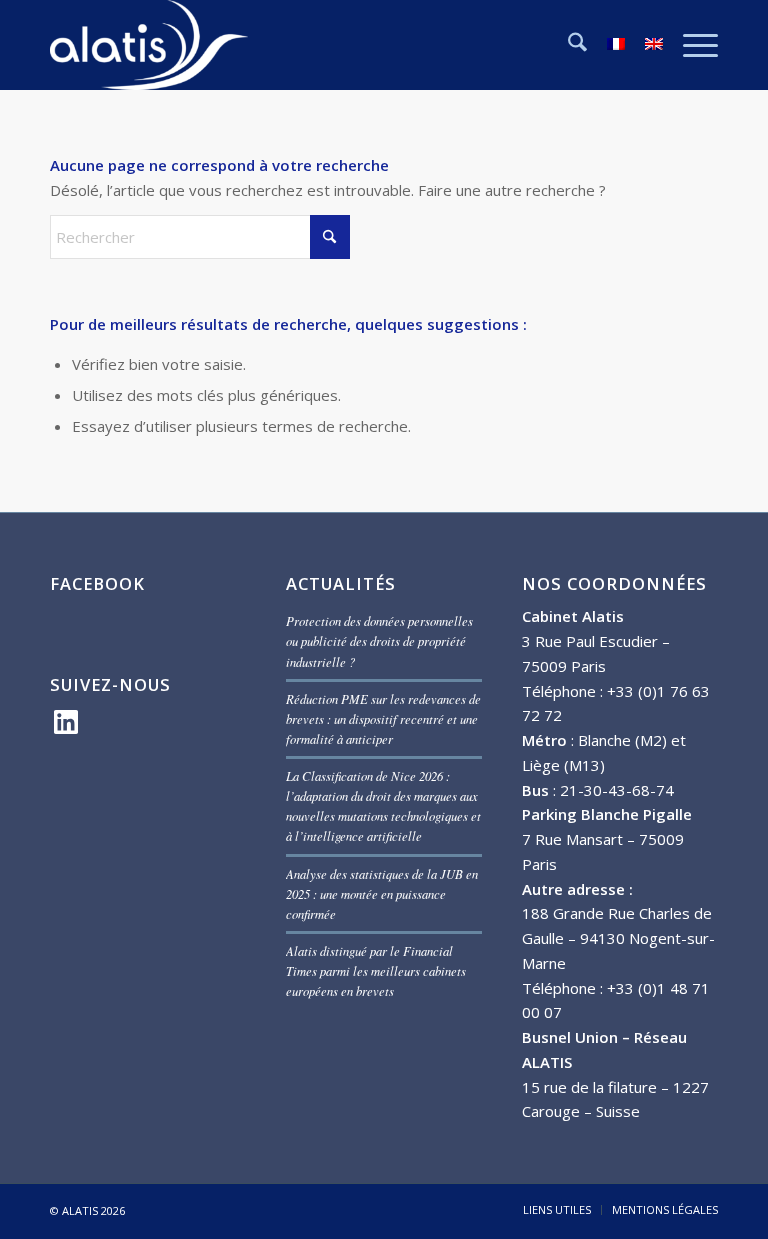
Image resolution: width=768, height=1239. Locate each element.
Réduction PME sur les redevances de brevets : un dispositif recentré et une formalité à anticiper (383, 718)
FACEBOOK (97, 583)
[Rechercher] (567, 45)
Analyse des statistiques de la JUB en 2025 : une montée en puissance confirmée (382, 893)
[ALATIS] (149, 45)
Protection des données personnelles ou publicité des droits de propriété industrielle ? (379, 640)
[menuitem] (567, 45)
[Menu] (690, 45)
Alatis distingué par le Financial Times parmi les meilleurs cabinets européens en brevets (376, 970)
